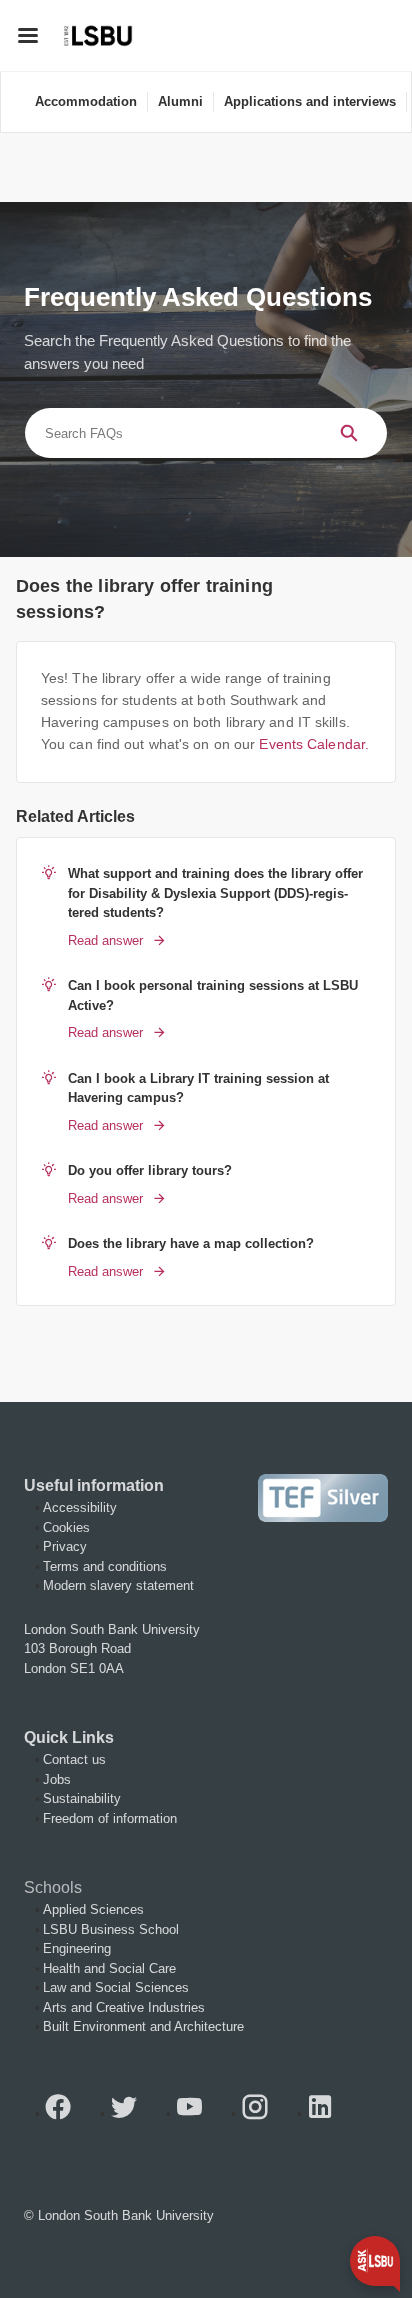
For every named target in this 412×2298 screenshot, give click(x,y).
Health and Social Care (109, 1968)
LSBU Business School (111, 1929)
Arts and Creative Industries (124, 2007)
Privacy (65, 1546)
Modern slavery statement (118, 1585)
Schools (53, 1887)
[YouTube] (197, 2113)
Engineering (77, 1948)
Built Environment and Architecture (143, 2026)
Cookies (66, 1527)
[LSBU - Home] (98, 35)
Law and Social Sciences (116, 1987)
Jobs (57, 1779)
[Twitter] (132, 2113)
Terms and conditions (105, 1566)
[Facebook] (66, 2113)
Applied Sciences (93, 1909)
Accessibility (80, 1507)
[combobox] (167, 433)
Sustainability (82, 1798)
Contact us (74, 1759)
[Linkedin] (328, 2113)
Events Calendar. (314, 744)
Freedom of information (110, 1818)
